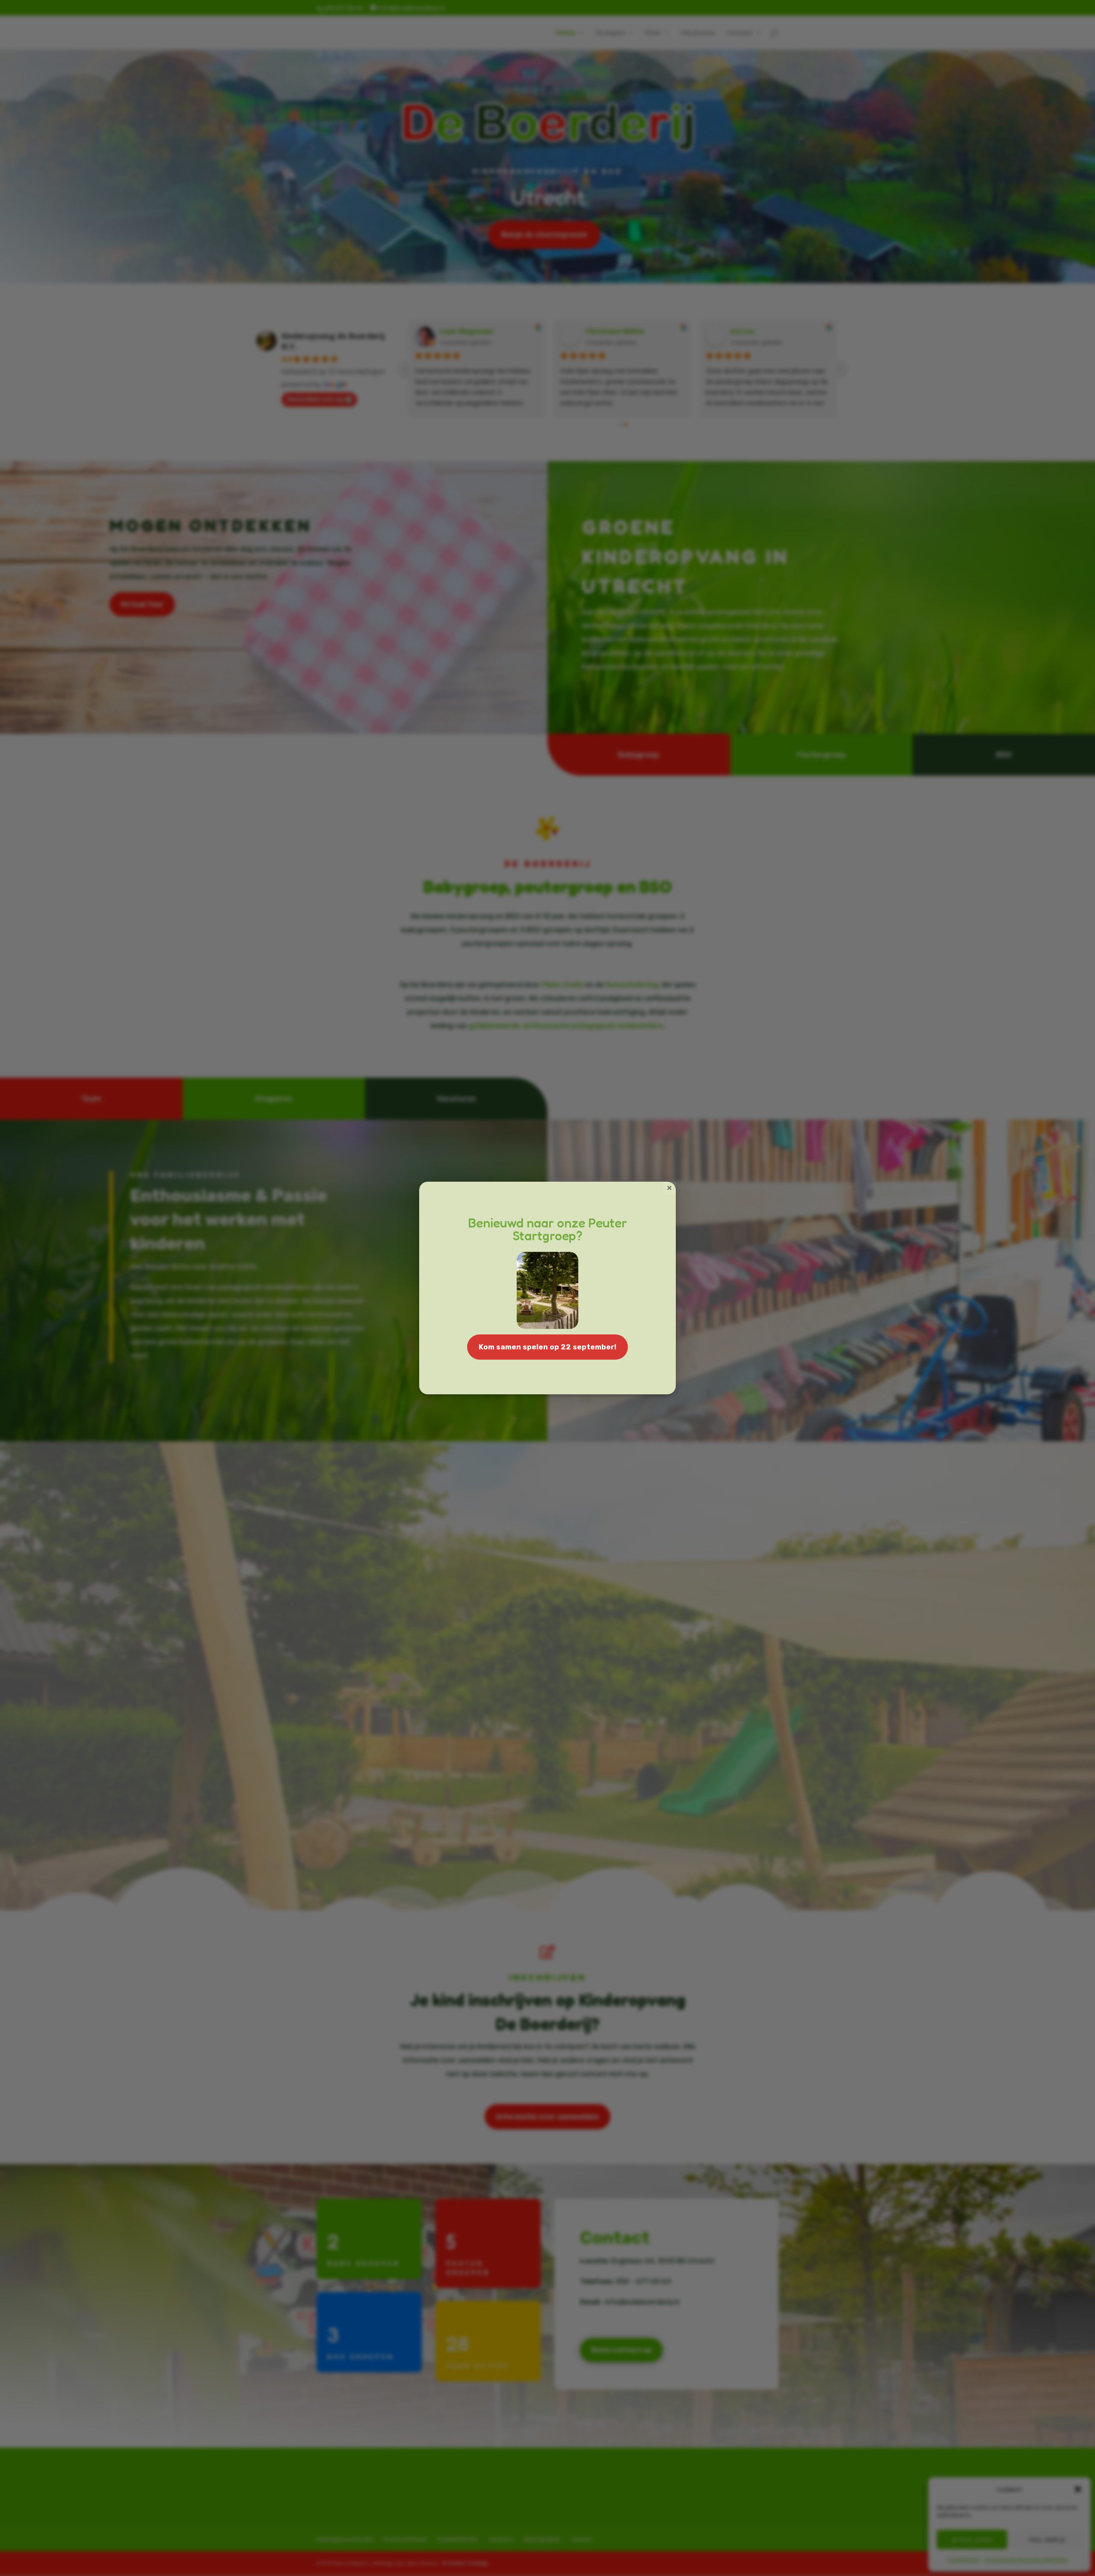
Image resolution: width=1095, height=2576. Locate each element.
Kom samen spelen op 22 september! (547, 1347)
